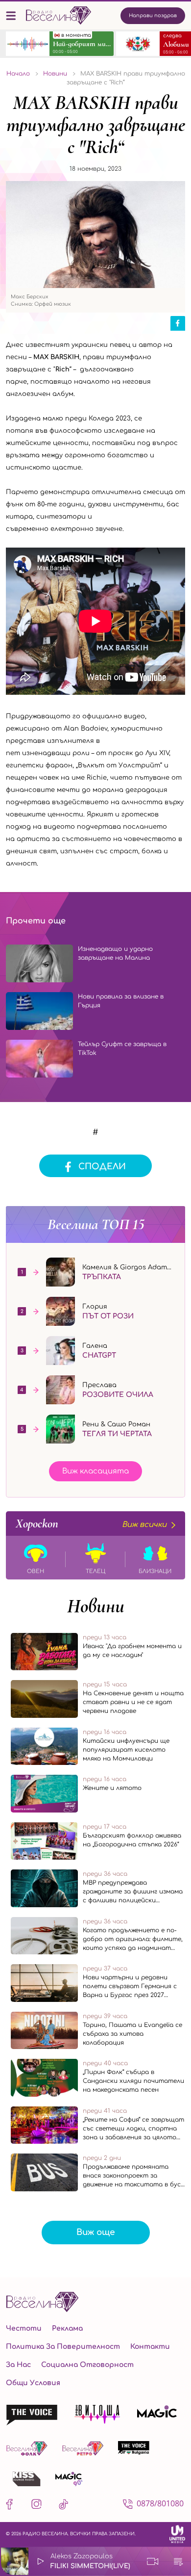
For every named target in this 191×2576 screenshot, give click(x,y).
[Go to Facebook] (12, 2506)
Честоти (24, 2328)
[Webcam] (153, 2561)
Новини (96, 1606)
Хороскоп (91, 1524)
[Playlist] (178, 2561)
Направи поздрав (153, 15)
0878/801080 (160, 2503)
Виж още (96, 2232)
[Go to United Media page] (177, 2534)
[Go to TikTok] (63, 2506)
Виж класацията (95, 1471)
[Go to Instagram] (36, 2506)
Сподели (102, 1167)
